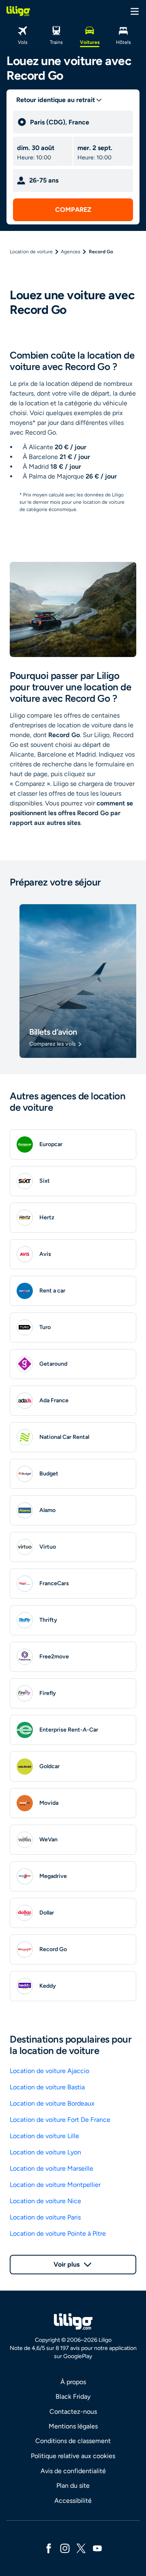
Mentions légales (73, 2426)
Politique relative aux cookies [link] (73, 2456)
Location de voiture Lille (44, 2136)
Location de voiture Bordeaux (52, 2103)
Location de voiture (31, 252)
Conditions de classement (73, 2441)
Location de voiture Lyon (45, 2152)
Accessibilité (73, 2501)
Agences (71, 252)
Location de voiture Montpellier (55, 2185)
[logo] (18, 11)
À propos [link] (73, 2382)
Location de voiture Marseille (52, 2168)
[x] (81, 2548)
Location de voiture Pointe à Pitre (58, 2233)
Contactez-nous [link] (73, 2412)
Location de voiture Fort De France (60, 2120)
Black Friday (73, 2397)
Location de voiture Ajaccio (49, 2071)
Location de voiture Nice (45, 2201)
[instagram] (65, 2548)
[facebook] (49, 2548)
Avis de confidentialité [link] (73, 2471)
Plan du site (73, 2486)
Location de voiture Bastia (47, 2087)
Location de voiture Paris (45, 2217)
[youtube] (97, 2548)
